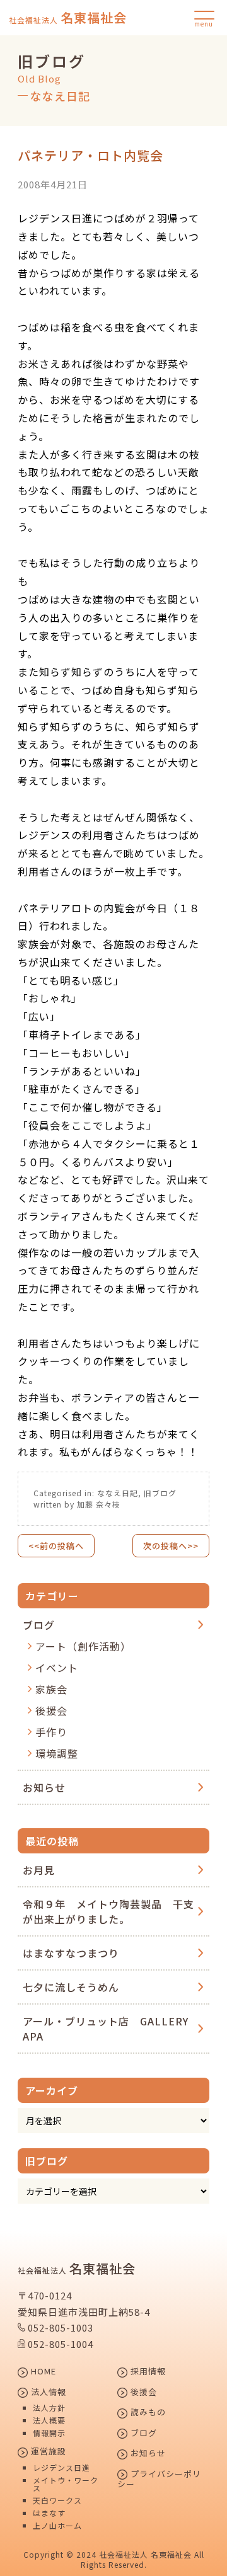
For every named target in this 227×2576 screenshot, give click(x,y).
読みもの (147, 2413)
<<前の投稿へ (56, 1546)
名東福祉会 (68, 18)
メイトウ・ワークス (66, 2484)
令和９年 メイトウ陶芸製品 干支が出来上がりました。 (108, 1911)
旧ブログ (160, 1493)
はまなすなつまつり (71, 1953)
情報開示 (49, 2433)
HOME (42, 2372)
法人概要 (49, 2420)
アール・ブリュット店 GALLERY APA (106, 2029)
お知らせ (44, 1787)
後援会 (51, 1710)
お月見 (39, 1870)
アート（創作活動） (83, 1646)
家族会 (51, 1689)
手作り (51, 1732)
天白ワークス (57, 2500)
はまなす (49, 2513)
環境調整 (57, 1753)
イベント (57, 1668)
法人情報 (47, 2393)
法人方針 (49, 2408)
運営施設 (47, 2452)
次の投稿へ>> (171, 1546)
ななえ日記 (118, 1493)
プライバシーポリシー (159, 2479)
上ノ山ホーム (57, 2526)
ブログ (39, 1625)
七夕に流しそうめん (71, 1987)
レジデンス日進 (61, 2468)
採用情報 (147, 2372)
